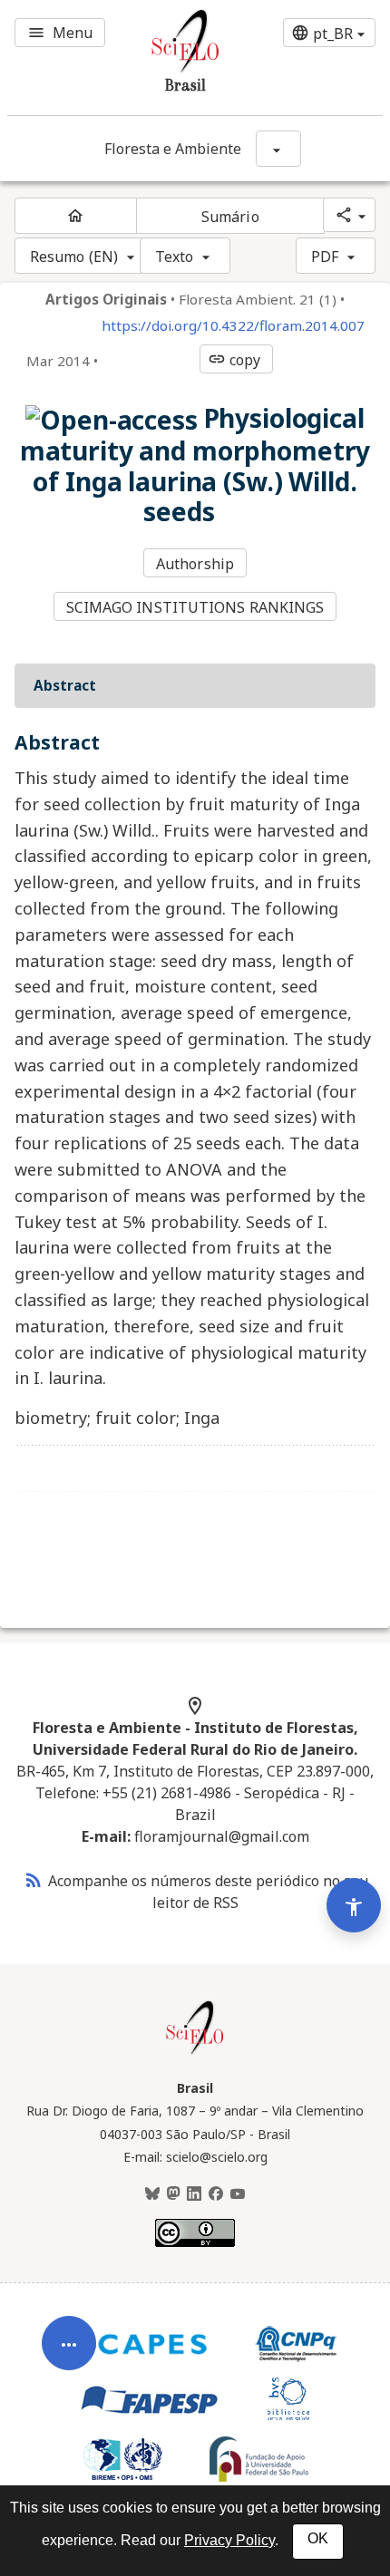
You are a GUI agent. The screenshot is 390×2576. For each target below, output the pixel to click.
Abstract (65, 685)
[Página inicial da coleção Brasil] (195, 2052)
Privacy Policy (229, 2540)
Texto (175, 257)
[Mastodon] (173, 2194)
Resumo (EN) (74, 257)
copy (234, 360)
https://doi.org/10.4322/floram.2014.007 (233, 326)
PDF (325, 257)
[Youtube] (238, 2194)
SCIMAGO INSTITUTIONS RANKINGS (195, 607)
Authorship (195, 564)
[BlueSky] (152, 2194)
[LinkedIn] (194, 2194)
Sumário (230, 217)
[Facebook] (216, 2194)
